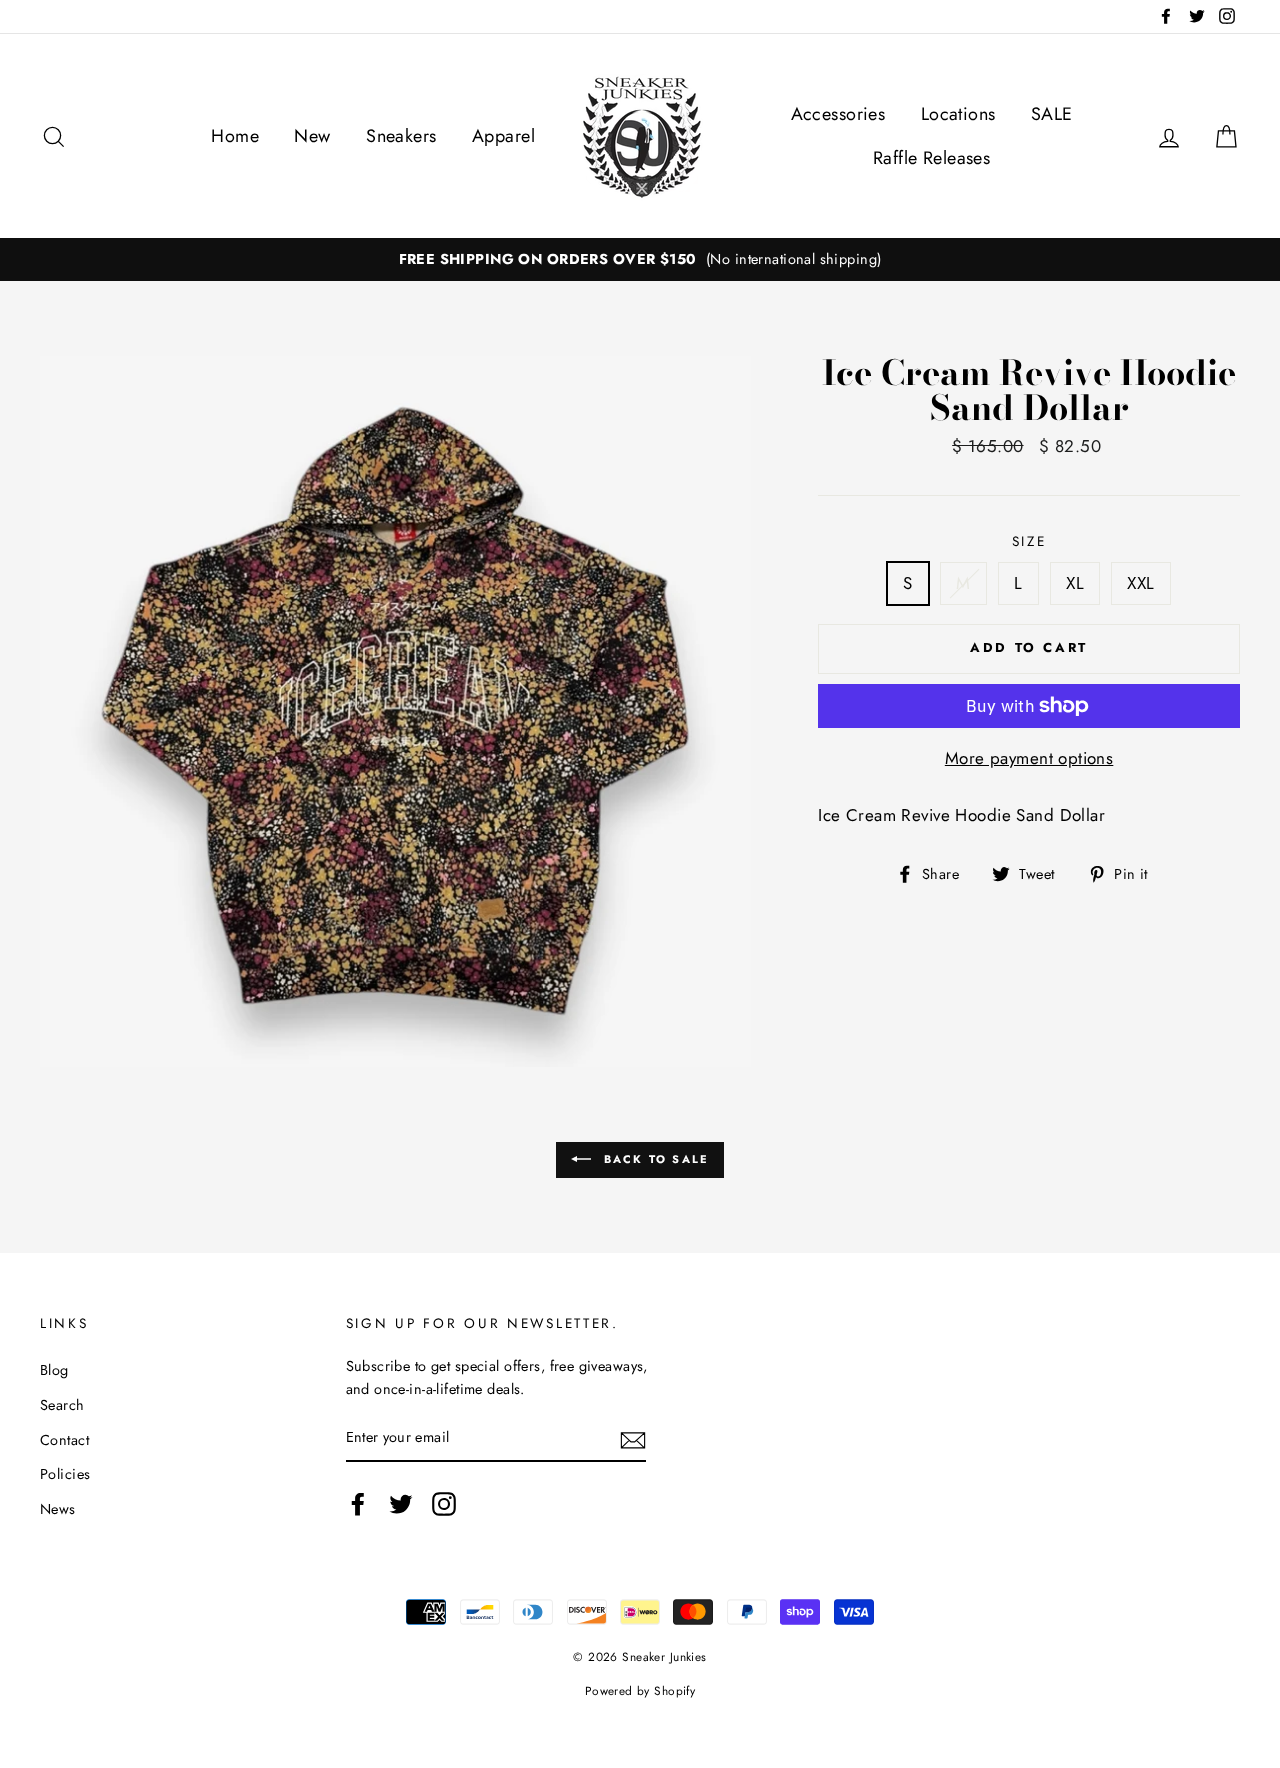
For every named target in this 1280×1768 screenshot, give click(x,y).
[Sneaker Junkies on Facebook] (358, 1504)
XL (1075, 583)
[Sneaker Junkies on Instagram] (444, 1504)
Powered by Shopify (640, 1690)
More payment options (1029, 758)
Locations (958, 114)
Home (235, 136)
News (58, 1509)
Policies (65, 1474)
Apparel (503, 136)
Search (62, 1405)
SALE (1052, 114)
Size (1029, 541)
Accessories (838, 114)
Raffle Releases (931, 158)
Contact (64, 1440)
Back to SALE (654, 1159)
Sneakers (401, 136)
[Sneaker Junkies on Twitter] (401, 1504)
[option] (640, 259)
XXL (1140, 583)
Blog (54, 1370)
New (312, 136)
